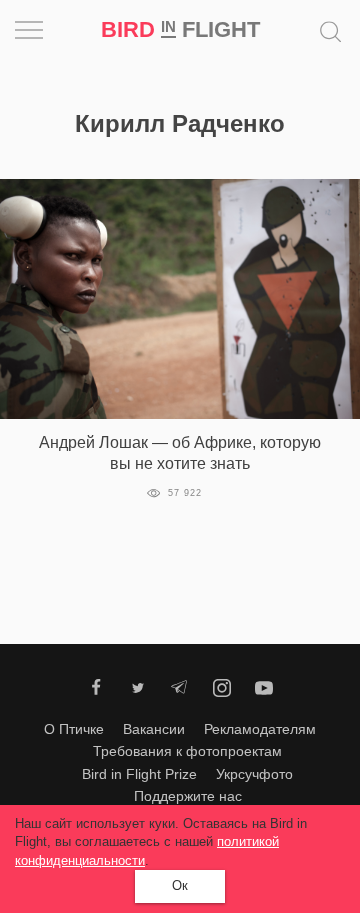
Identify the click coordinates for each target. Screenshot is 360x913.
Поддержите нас (188, 796)
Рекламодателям (260, 729)
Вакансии (154, 729)
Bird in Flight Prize (139, 774)
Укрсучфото (254, 774)
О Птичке (74, 729)
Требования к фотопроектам (187, 751)
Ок (180, 885)
